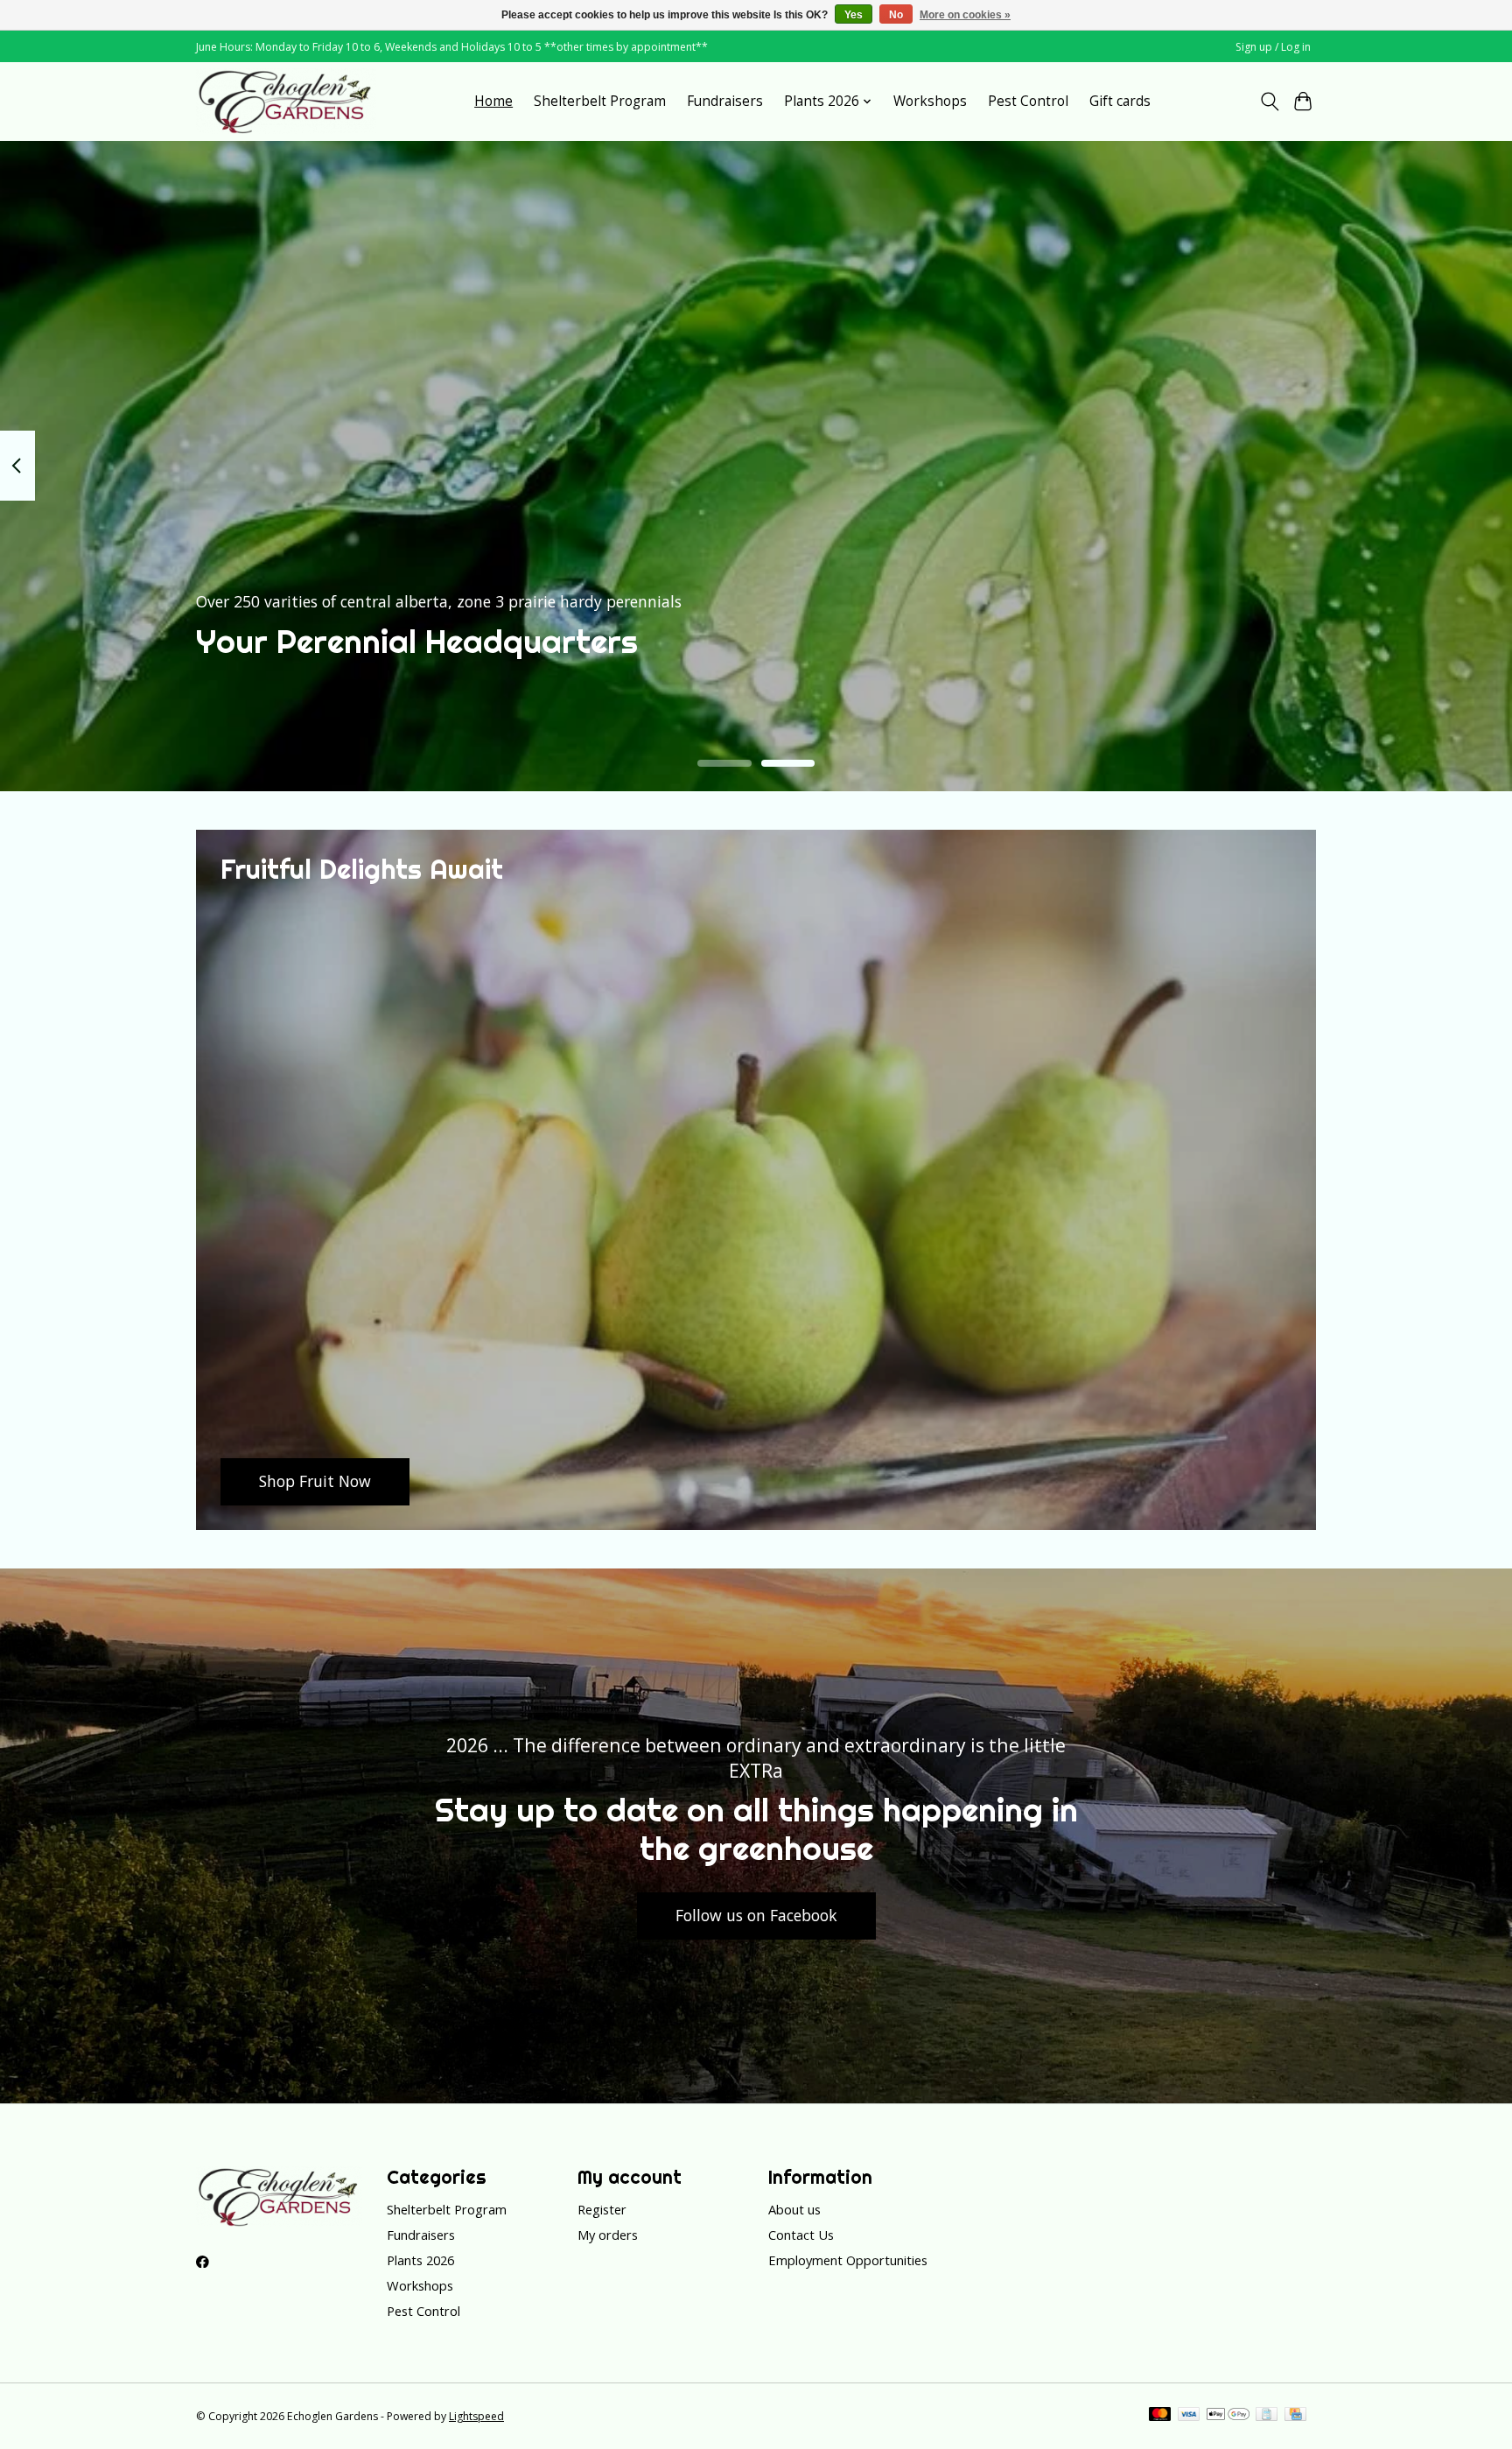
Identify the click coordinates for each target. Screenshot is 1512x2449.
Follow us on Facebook (756, 1915)
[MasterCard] (1160, 2416)
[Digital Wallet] (1228, 2416)
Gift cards (1120, 101)
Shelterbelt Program (600, 101)
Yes (854, 15)
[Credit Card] (1295, 2416)
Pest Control (1028, 101)
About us (794, 2209)
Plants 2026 (420, 2260)
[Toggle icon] (1269, 102)
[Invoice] (1267, 2416)
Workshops (930, 101)
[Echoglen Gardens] (286, 101)
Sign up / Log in (1273, 47)
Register (602, 2209)
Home (493, 101)
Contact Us (801, 2235)
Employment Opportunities (848, 2260)
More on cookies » (965, 15)
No (896, 15)
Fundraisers (725, 101)
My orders (608, 2235)
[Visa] (1189, 2416)
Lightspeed (476, 2416)
